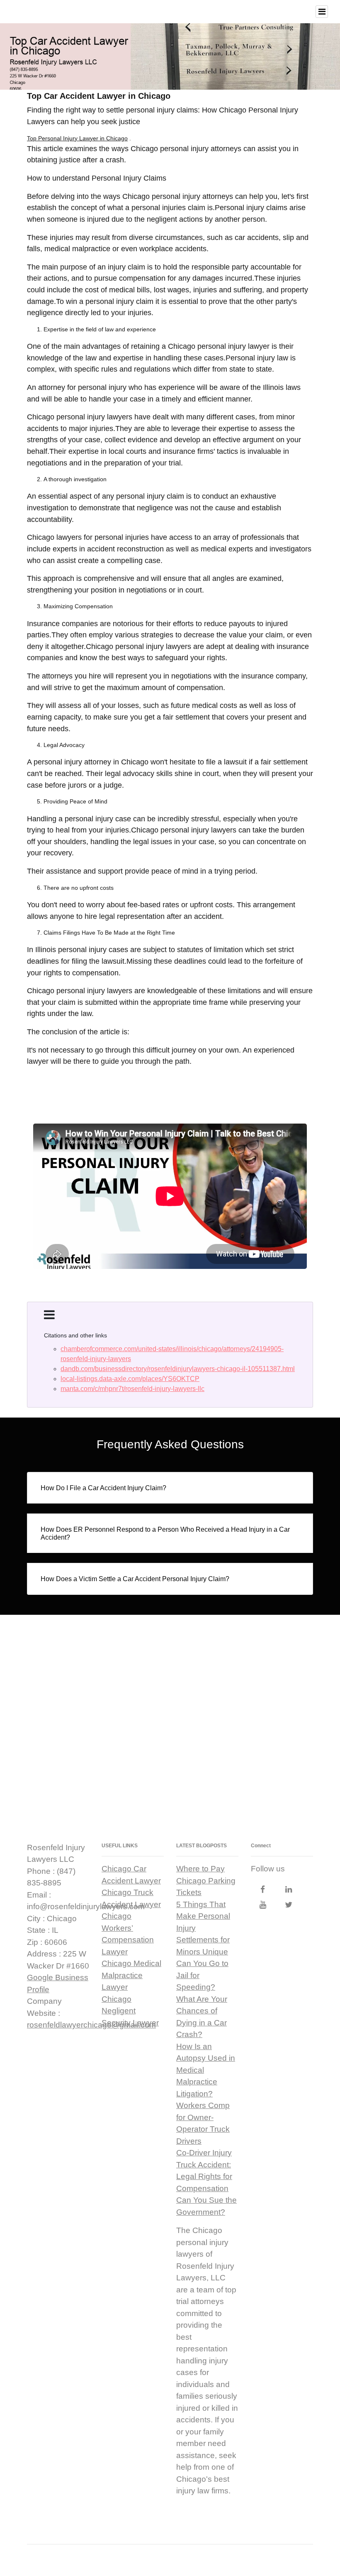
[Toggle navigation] (322, 12)
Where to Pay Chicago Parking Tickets (206, 1881)
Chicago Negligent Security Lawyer (130, 2011)
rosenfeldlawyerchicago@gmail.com (91, 2025)
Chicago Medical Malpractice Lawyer (131, 1975)
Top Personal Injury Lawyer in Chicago (77, 138)
